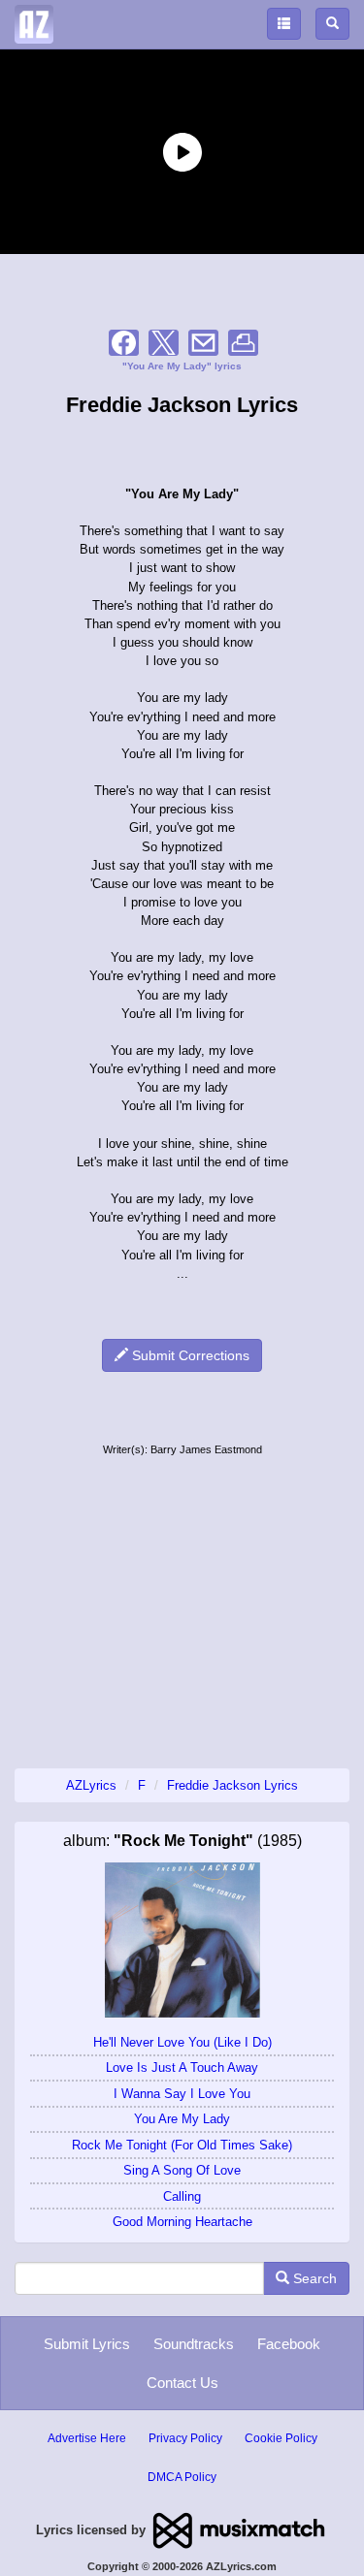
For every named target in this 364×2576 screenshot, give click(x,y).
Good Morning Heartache (182, 2222)
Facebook (289, 2344)
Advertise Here (87, 2438)
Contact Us (182, 2383)
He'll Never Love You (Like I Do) (182, 2042)
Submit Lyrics (87, 2344)
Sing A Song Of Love (182, 2170)
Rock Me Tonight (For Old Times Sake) (182, 2145)
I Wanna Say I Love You (182, 2094)
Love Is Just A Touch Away (182, 2067)
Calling (182, 2196)
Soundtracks (194, 2344)
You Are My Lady (182, 2119)
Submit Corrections (189, 1355)
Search (313, 2278)
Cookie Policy (281, 2438)
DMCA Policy (182, 2477)
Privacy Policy (185, 2438)
